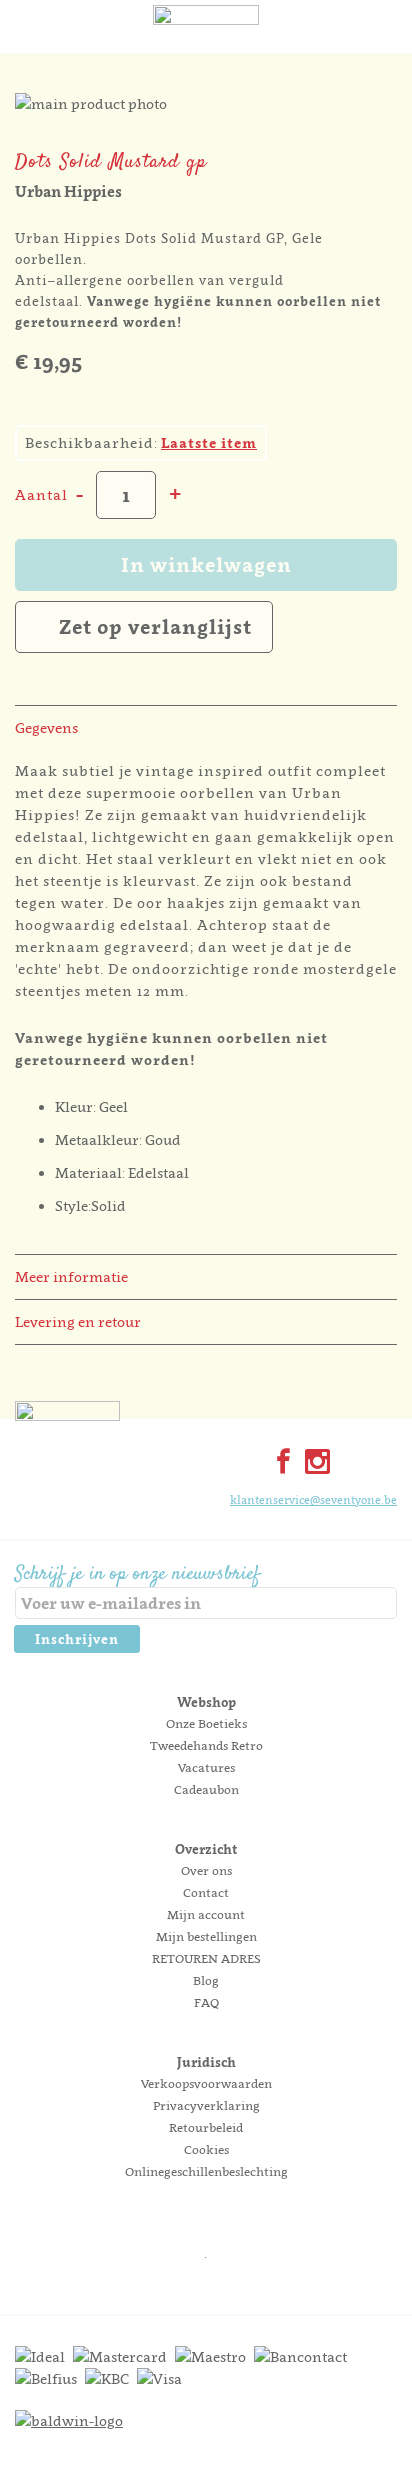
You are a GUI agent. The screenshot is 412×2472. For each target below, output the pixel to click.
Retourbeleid (206, 2127)
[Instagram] (313, 1463)
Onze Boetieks (206, 1723)
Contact (206, 1892)
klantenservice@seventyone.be (313, 1500)
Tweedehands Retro (206, 1745)
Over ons (206, 1870)
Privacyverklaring (206, 2105)
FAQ (206, 2002)
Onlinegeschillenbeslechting (206, 2171)
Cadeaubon (206, 1789)
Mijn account (206, 1914)
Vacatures (206, 1767)
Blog (206, 1980)
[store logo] (206, 45)
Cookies (206, 2149)
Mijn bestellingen (206, 1936)
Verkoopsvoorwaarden (206, 2083)
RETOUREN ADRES (206, 1958)
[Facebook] (279, 1463)
